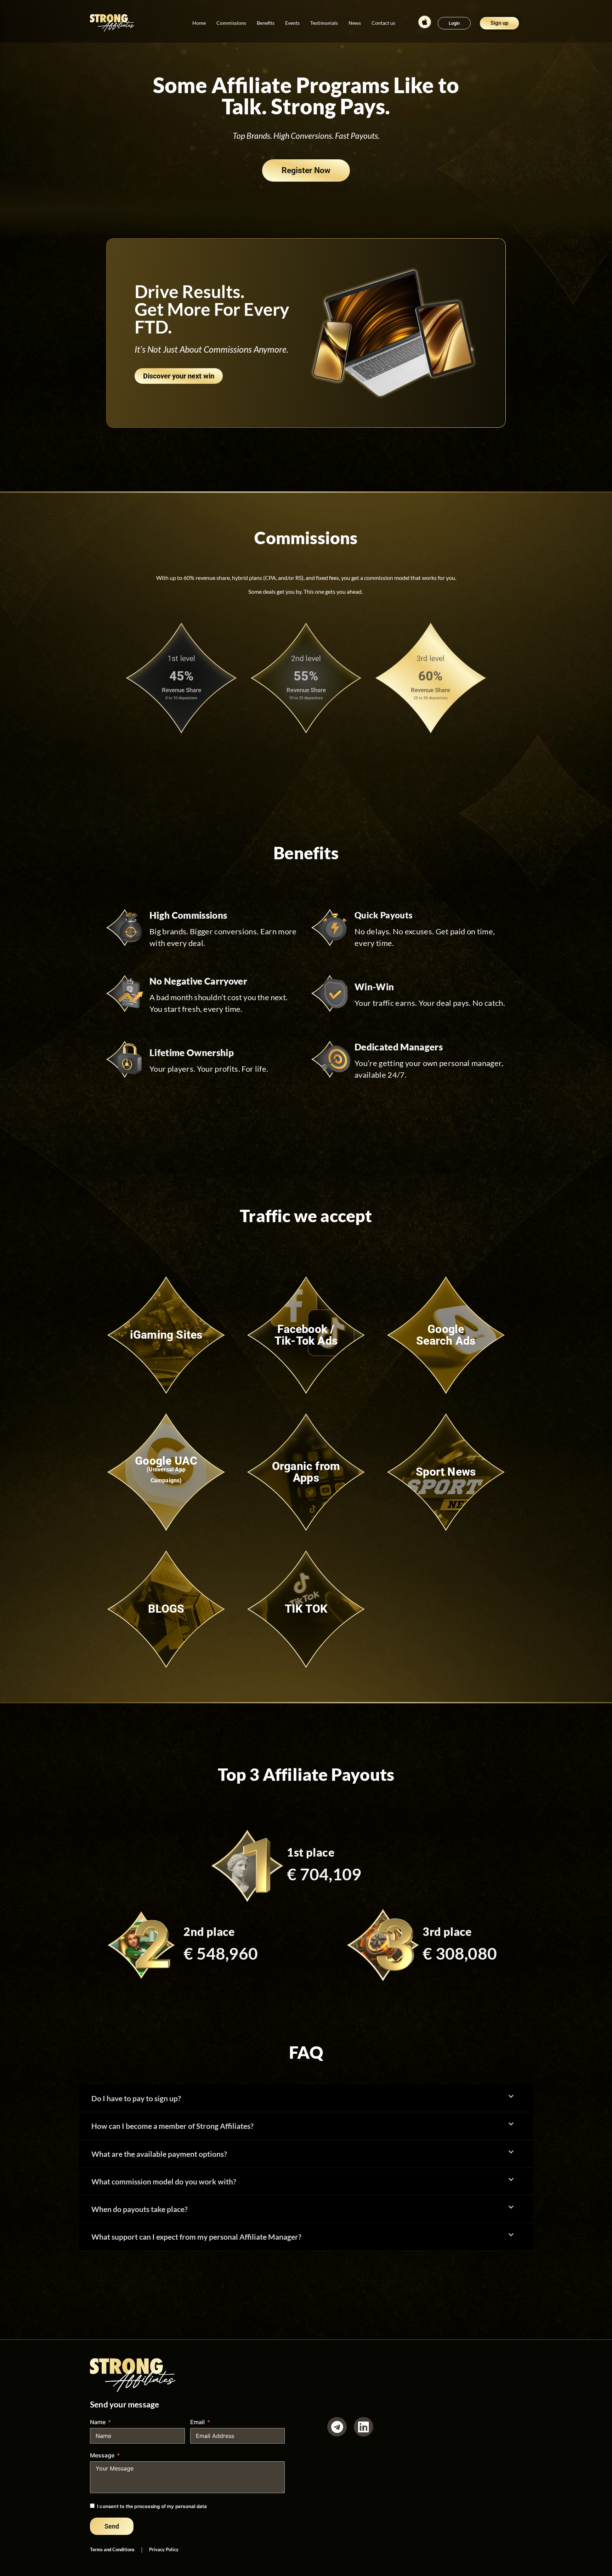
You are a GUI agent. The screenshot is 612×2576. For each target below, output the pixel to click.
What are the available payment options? (159, 2154)
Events (292, 23)
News (355, 23)
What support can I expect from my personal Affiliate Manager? (196, 2237)
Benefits (266, 23)
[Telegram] (337, 2427)
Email (197, 2422)
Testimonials (324, 23)
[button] (306, 2098)
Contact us (383, 23)
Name (98, 2422)
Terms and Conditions (112, 2549)
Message (102, 2455)
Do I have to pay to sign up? (136, 2098)
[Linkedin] (364, 2427)
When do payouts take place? (140, 2209)
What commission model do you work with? (164, 2181)
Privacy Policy (164, 2549)
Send (112, 2526)
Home (199, 23)
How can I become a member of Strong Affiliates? (172, 2126)
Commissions (231, 23)
